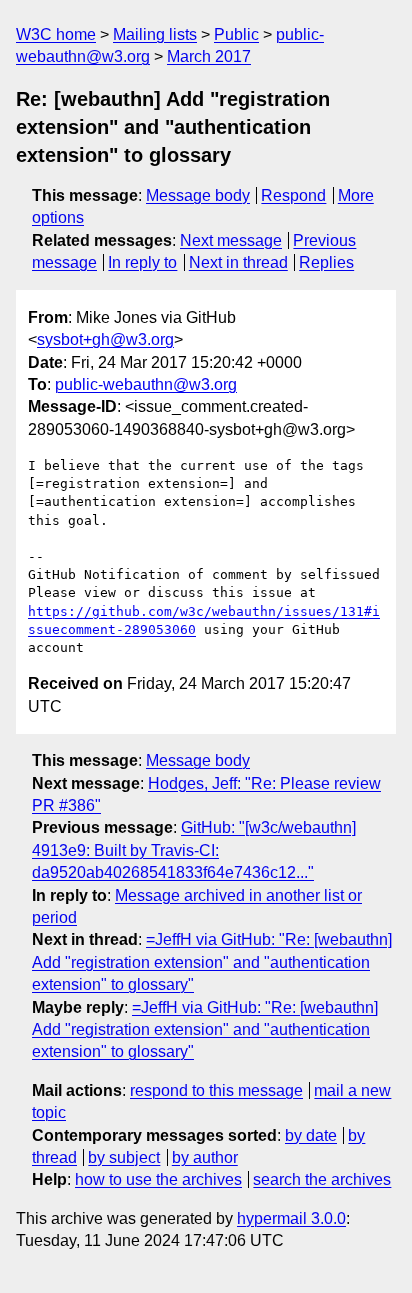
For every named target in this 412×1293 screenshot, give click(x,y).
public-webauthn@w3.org (146, 384)
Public (236, 34)
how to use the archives (158, 1179)
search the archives (322, 1179)
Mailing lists (155, 34)
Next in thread (238, 262)
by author (205, 1157)
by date (311, 1135)
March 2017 (209, 56)
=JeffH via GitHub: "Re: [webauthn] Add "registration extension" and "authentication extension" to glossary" (212, 962)
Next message (231, 240)
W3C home (56, 34)
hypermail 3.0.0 (291, 1218)
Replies (326, 262)
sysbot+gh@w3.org (105, 339)
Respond (293, 195)
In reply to (142, 262)
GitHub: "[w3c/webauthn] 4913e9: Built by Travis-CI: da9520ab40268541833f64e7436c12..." (194, 850)
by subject (124, 1157)
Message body (198, 195)
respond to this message (216, 1090)
